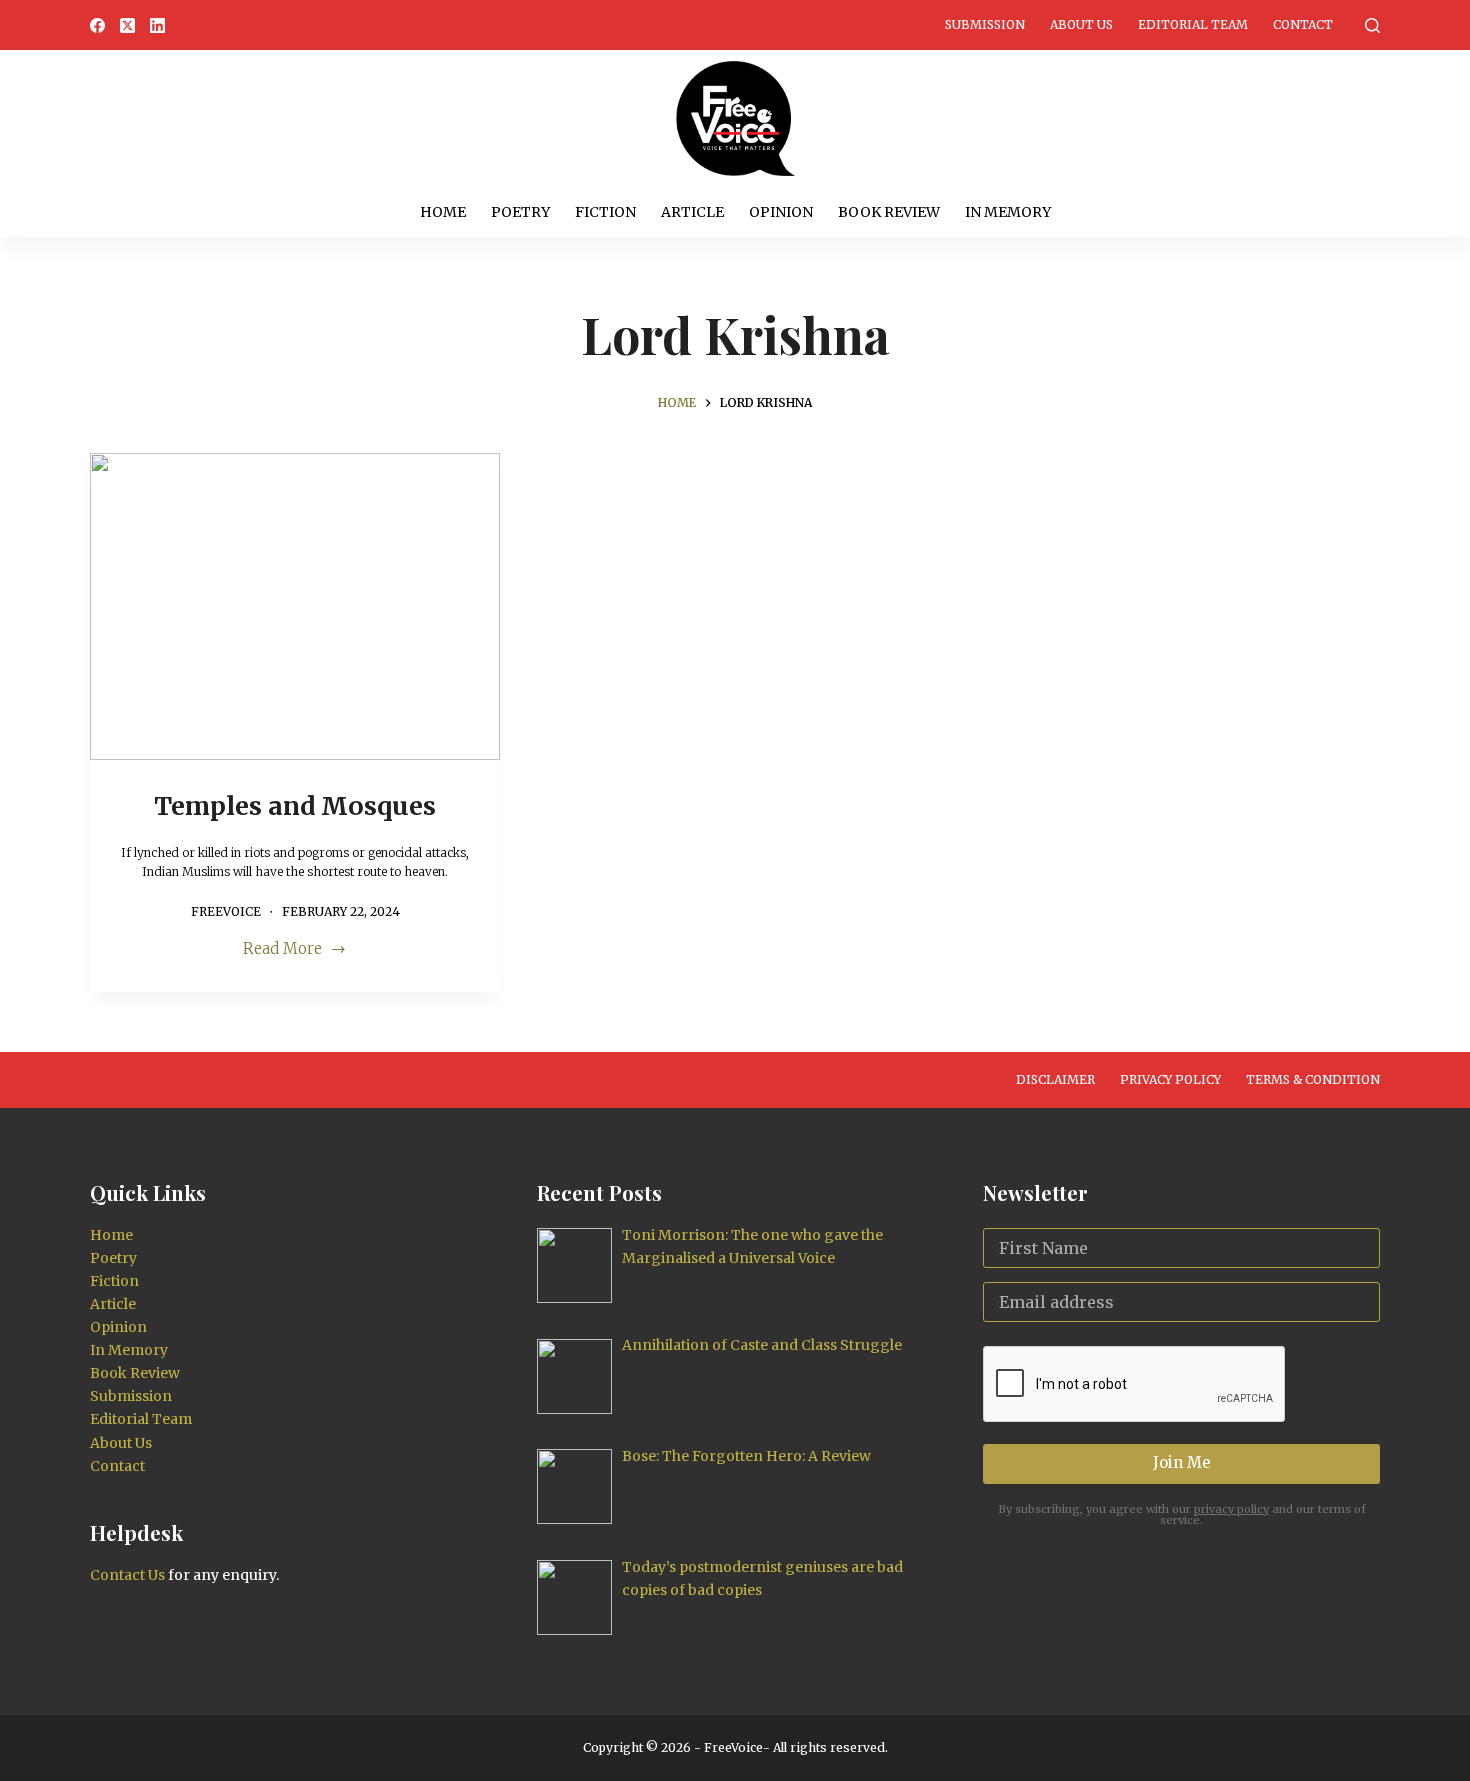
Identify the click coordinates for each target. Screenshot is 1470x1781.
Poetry (520, 212)
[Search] (1372, 25)
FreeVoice (732, 1747)
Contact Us (127, 1575)
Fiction (605, 212)
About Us (1081, 24)
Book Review (889, 212)
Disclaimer (1055, 1079)
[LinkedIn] (157, 25)
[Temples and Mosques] (295, 607)
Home (443, 212)
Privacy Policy (1170, 1079)
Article (692, 212)
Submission (985, 24)
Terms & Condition (1313, 1079)
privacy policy (1231, 1509)
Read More (282, 950)
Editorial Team (1193, 24)
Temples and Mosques (295, 806)
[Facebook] (97, 25)
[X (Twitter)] (127, 25)
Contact (1303, 24)
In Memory (1008, 212)
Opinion (781, 212)
